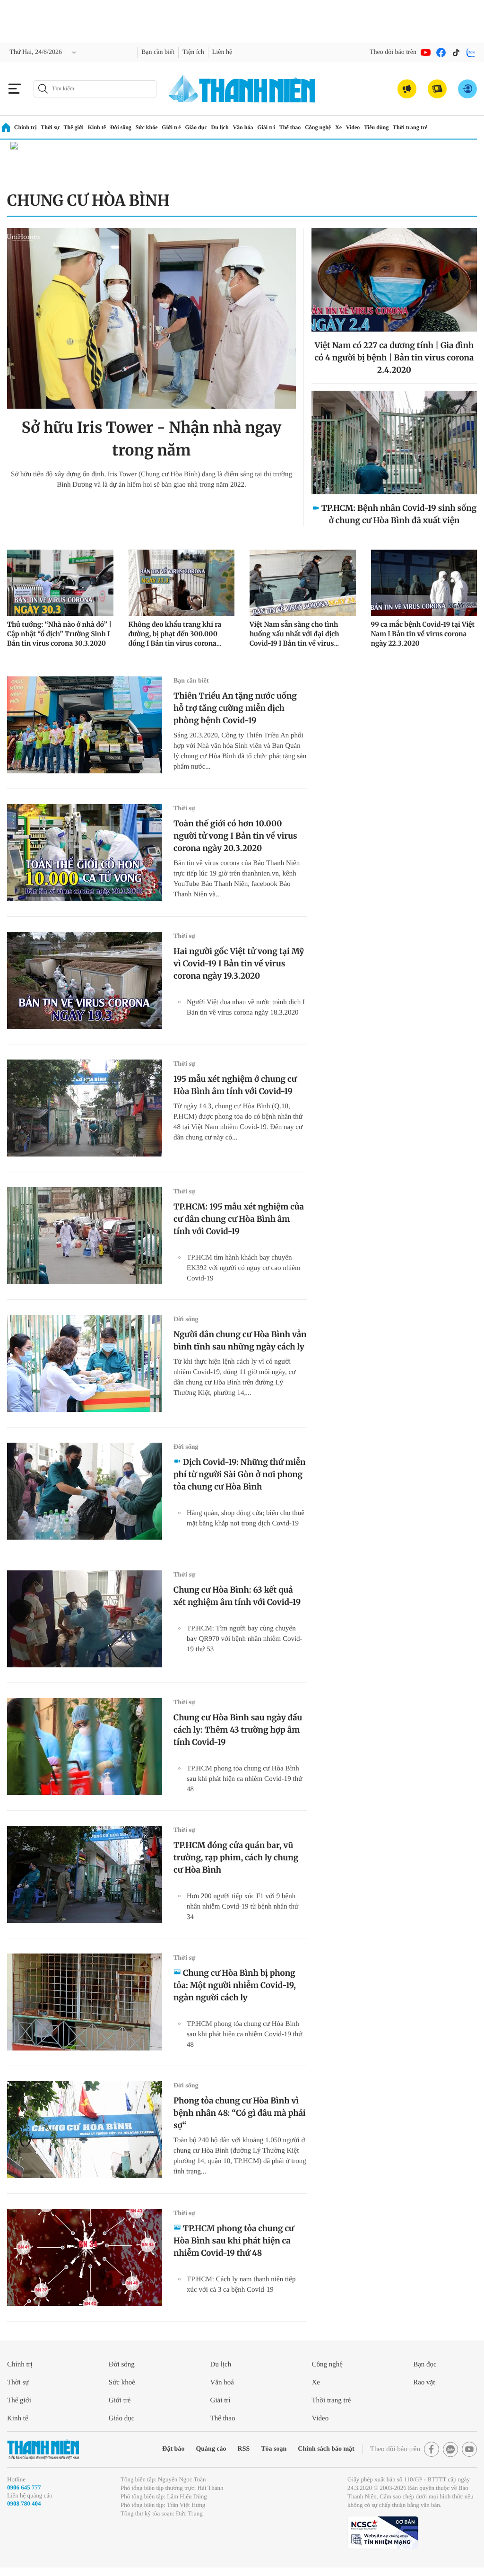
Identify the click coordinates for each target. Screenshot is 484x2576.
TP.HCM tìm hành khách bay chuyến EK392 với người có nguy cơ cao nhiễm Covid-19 (247, 1268)
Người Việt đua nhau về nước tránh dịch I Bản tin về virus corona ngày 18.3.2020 (245, 1012)
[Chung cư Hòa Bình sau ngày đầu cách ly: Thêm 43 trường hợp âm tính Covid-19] (85, 1747)
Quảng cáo (189, 2449)
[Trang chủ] (6, 127)
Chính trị (26, 127)
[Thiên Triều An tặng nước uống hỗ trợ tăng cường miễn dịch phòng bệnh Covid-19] (85, 725)
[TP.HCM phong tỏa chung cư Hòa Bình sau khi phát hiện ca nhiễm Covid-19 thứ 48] (85, 2257)
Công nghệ (341, 127)
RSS (224, 2449)
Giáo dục (211, 127)
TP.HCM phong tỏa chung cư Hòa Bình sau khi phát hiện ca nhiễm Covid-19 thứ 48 (243, 1779)
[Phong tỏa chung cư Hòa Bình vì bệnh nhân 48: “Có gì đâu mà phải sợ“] (85, 2130)
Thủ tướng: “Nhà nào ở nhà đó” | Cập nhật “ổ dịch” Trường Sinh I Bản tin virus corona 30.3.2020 (59, 634)
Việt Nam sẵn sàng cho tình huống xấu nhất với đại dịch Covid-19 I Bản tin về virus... (294, 634)
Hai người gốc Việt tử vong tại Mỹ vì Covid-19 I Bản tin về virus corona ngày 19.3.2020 (239, 964)
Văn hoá (224, 2382)
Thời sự (52, 127)
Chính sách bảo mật (313, 2449)
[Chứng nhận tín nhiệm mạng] (383, 2541)
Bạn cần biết (167, 52)
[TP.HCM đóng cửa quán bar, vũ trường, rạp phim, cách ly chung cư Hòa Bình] (85, 1874)
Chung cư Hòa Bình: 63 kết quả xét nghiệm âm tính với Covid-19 (237, 1596)
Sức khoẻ (124, 2382)
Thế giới (77, 127)
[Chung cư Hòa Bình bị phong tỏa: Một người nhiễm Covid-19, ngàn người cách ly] (85, 2002)
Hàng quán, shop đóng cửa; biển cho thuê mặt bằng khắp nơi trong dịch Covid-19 (243, 1523)
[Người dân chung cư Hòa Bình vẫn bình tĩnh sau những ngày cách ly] (85, 1363)
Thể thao (311, 127)
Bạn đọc (427, 2364)
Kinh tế (102, 127)
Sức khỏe (157, 127)
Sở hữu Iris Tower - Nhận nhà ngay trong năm (152, 439)
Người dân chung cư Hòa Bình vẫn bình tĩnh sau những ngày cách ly (240, 1341)
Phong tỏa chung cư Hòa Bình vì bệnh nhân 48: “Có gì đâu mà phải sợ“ (240, 2113)
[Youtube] (426, 53)
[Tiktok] (456, 53)
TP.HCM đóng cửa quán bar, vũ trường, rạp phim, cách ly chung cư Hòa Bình (236, 1858)
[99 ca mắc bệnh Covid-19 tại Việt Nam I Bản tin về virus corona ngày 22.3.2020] (424, 583)
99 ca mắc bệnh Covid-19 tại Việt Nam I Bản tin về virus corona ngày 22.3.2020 (423, 634)
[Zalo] (471, 53)
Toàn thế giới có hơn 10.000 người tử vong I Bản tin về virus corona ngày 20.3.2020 (235, 836)
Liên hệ (239, 52)
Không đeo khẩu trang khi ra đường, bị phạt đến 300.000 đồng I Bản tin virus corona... (175, 634)
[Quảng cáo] (407, 89)
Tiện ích (207, 52)
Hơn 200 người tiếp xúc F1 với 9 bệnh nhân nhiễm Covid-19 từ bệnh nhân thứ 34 (246, 1906)
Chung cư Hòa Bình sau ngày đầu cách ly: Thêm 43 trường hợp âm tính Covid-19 (238, 1730)
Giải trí (285, 127)
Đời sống (128, 127)
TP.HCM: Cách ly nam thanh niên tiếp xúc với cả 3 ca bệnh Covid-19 (245, 2284)
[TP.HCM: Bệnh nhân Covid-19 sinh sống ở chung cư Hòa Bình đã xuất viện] (394, 442)
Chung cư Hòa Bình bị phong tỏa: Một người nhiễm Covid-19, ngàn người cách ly (235, 1985)
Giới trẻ (184, 127)
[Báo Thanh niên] (43, 2449)
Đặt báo (148, 2449)
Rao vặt (426, 2382)
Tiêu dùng (406, 127)
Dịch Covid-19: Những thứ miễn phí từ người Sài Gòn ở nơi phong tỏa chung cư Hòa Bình (239, 1474)
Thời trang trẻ (443, 127)
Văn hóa (261, 127)
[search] (95, 89)
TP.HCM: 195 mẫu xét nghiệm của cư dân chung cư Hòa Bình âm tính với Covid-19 (239, 1219)
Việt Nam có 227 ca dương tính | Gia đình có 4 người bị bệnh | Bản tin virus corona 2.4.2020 (394, 358)
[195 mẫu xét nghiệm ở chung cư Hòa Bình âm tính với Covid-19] (85, 1108)
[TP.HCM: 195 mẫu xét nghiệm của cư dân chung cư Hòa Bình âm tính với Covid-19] (85, 1236)
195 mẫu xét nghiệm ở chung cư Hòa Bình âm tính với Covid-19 (235, 1085)
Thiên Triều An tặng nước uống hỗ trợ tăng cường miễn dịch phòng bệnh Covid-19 (235, 708)
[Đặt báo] (437, 89)
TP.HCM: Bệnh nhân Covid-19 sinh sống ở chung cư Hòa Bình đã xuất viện (399, 514)
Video (380, 127)
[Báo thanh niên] (242, 89)
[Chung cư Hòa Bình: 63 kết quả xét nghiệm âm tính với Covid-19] (85, 1619)
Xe (364, 127)
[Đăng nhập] (467, 89)
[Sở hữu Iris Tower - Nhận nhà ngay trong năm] (151, 318)
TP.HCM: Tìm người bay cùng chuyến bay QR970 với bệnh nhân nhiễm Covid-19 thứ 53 (243, 1639)
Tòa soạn (256, 2449)
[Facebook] (441, 53)
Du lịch (236, 127)
